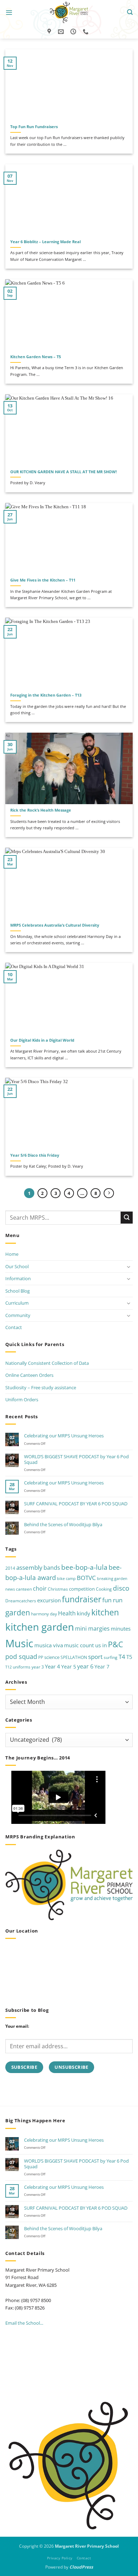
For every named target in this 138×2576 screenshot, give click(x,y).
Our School (17, 1266)
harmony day (44, 1614)
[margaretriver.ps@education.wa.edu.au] (62, 32)
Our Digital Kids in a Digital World (42, 1040)
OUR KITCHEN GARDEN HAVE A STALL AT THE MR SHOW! (64, 472)
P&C (116, 1644)
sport (95, 1657)
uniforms (22, 1667)
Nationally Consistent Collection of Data (47, 1363)
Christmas (58, 1589)
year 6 (85, 1666)
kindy (84, 1613)
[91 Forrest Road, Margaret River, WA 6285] (50, 32)
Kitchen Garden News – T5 (36, 357)
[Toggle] (128, 1267)
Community (18, 1315)
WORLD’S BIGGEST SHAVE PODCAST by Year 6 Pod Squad (76, 1459)
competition (82, 1589)
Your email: (17, 2026)
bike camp (66, 1579)
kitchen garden (40, 1627)
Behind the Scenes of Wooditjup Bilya (63, 1524)
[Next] (109, 1193)
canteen (24, 1589)
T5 (129, 1657)
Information (18, 1278)
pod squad (21, 1656)
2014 (10, 1568)
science (52, 1657)
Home (12, 1254)
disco (121, 1588)
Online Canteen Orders (29, 1375)
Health (67, 1613)
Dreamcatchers (21, 1601)
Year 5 (69, 1667)
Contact (14, 1327)
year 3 (38, 1667)
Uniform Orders (22, 1399)
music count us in (85, 1645)
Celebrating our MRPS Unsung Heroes (64, 1436)
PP (41, 1657)
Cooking (104, 1589)
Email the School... (24, 2323)
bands (52, 1568)
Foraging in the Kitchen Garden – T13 (46, 695)
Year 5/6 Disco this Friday (35, 1155)
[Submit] (127, 1217)
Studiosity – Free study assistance (41, 1387)
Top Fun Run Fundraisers (34, 127)
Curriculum (17, 1303)
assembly (29, 1567)
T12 (8, 1667)
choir (40, 1588)
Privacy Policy (60, 2558)
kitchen (105, 1612)
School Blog (18, 1291)
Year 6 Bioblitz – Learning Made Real (45, 242)
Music (19, 1643)
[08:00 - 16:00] (74, 32)
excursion (49, 1600)
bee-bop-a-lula (84, 1567)
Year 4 (53, 1666)
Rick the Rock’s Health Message (41, 810)
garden (18, 1612)
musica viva (49, 1645)
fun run (112, 1600)
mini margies (92, 1628)
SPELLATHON (74, 1657)
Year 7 (102, 1667)
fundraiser (82, 1599)
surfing (111, 1657)
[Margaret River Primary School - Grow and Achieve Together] (69, 12)
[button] (9, 13)
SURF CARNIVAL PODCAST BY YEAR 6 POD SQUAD (76, 1504)
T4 (122, 1657)
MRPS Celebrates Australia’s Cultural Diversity (55, 925)
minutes (121, 1628)
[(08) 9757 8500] (87, 32)
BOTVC (86, 1578)
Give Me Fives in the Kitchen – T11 (43, 580)
